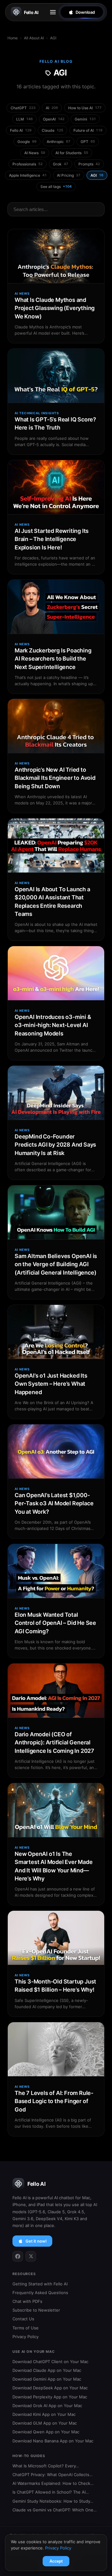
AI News (35, 153)
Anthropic (58, 142)
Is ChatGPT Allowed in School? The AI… (51, 2492)
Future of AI (88, 130)
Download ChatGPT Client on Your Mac (50, 2362)
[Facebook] (18, 2256)
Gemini (85, 119)
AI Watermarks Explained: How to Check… (53, 2483)
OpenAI (54, 119)
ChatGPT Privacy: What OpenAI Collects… (53, 2475)
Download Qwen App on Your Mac (46, 2432)
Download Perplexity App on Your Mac (50, 2397)
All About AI (34, 38)
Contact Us (23, 2319)
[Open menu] (53, 12)
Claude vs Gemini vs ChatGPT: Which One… (55, 2510)
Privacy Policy (26, 2337)
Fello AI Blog (56, 61)
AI (52, 108)
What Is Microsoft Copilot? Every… (46, 2466)
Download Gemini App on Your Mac (47, 2379)
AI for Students (72, 153)
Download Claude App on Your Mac (47, 2370)
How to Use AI (85, 108)
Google (27, 142)
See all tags (56, 187)
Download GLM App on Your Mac (45, 2423)
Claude (52, 130)
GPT (88, 142)
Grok (61, 164)
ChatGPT (23, 108)
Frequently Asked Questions (40, 2293)
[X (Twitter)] (31, 2256)
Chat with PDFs (27, 2301)
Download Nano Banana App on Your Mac (53, 2441)
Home (13, 38)
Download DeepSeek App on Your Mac (50, 2388)
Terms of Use (26, 2328)
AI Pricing (69, 175)
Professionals (28, 164)
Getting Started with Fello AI (40, 2284)
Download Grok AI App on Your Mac (47, 2406)
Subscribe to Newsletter (36, 2310)
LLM (24, 119)
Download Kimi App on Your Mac (44, 2414)
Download (85, 12)
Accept (56, 2561)
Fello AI (31, 12)
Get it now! (36, 2241)
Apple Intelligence (28, 175)
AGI (97, 175)
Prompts (89, 164)
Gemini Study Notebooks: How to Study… (53, 2501)
